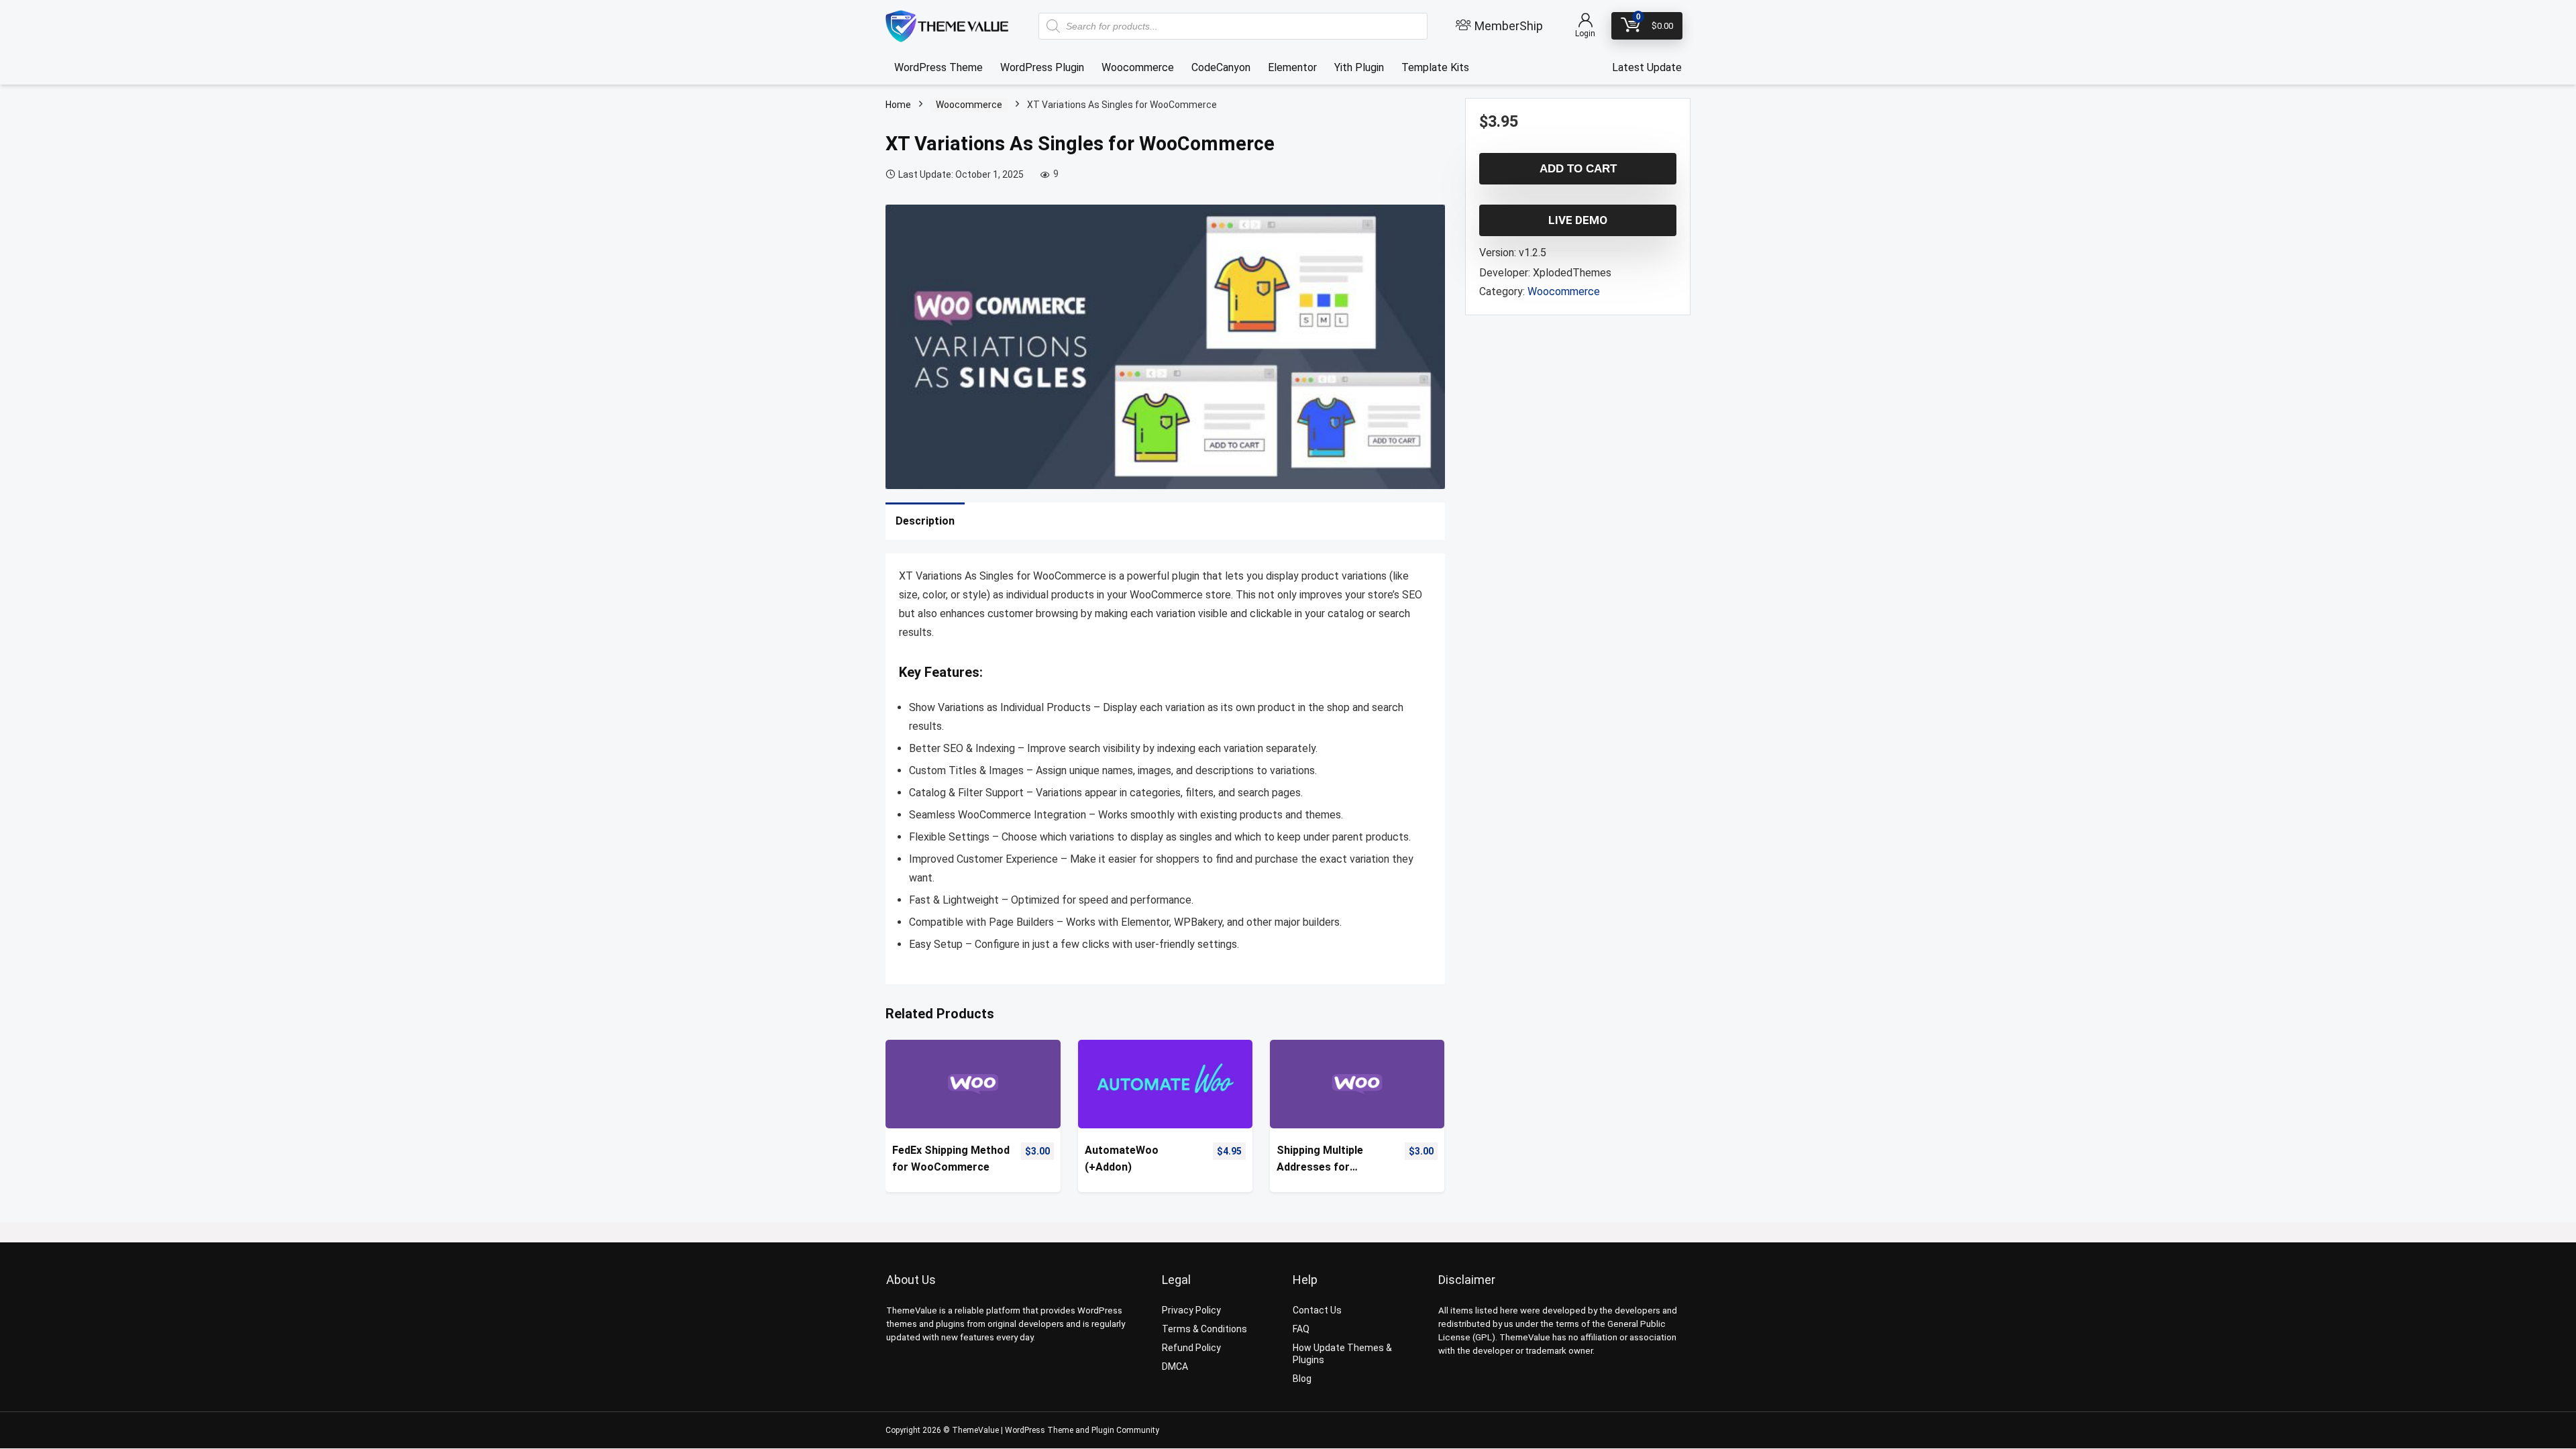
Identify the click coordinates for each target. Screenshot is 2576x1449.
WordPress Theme (938, 67)
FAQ (1301, 1329)
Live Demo (1578, 220)
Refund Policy (1191, 1348)
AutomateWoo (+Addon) (1122, 1159)
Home (898, 105)
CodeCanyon (1221, 67)
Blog (1302, 1379)
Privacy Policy (1191, 1310)
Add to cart (1578, 169)
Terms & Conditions (1204, 1329)
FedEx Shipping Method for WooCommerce (951, 1159)
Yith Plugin (1359, 67)
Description (925, 521)
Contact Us (1317, 1310)
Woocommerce (1138, 67)
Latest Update (1647, 67)
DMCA (1175, 1366)
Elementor (1292, 67)
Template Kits (1435, 67)
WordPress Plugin (1042, 67)
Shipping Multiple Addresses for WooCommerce (1320, 1160)
